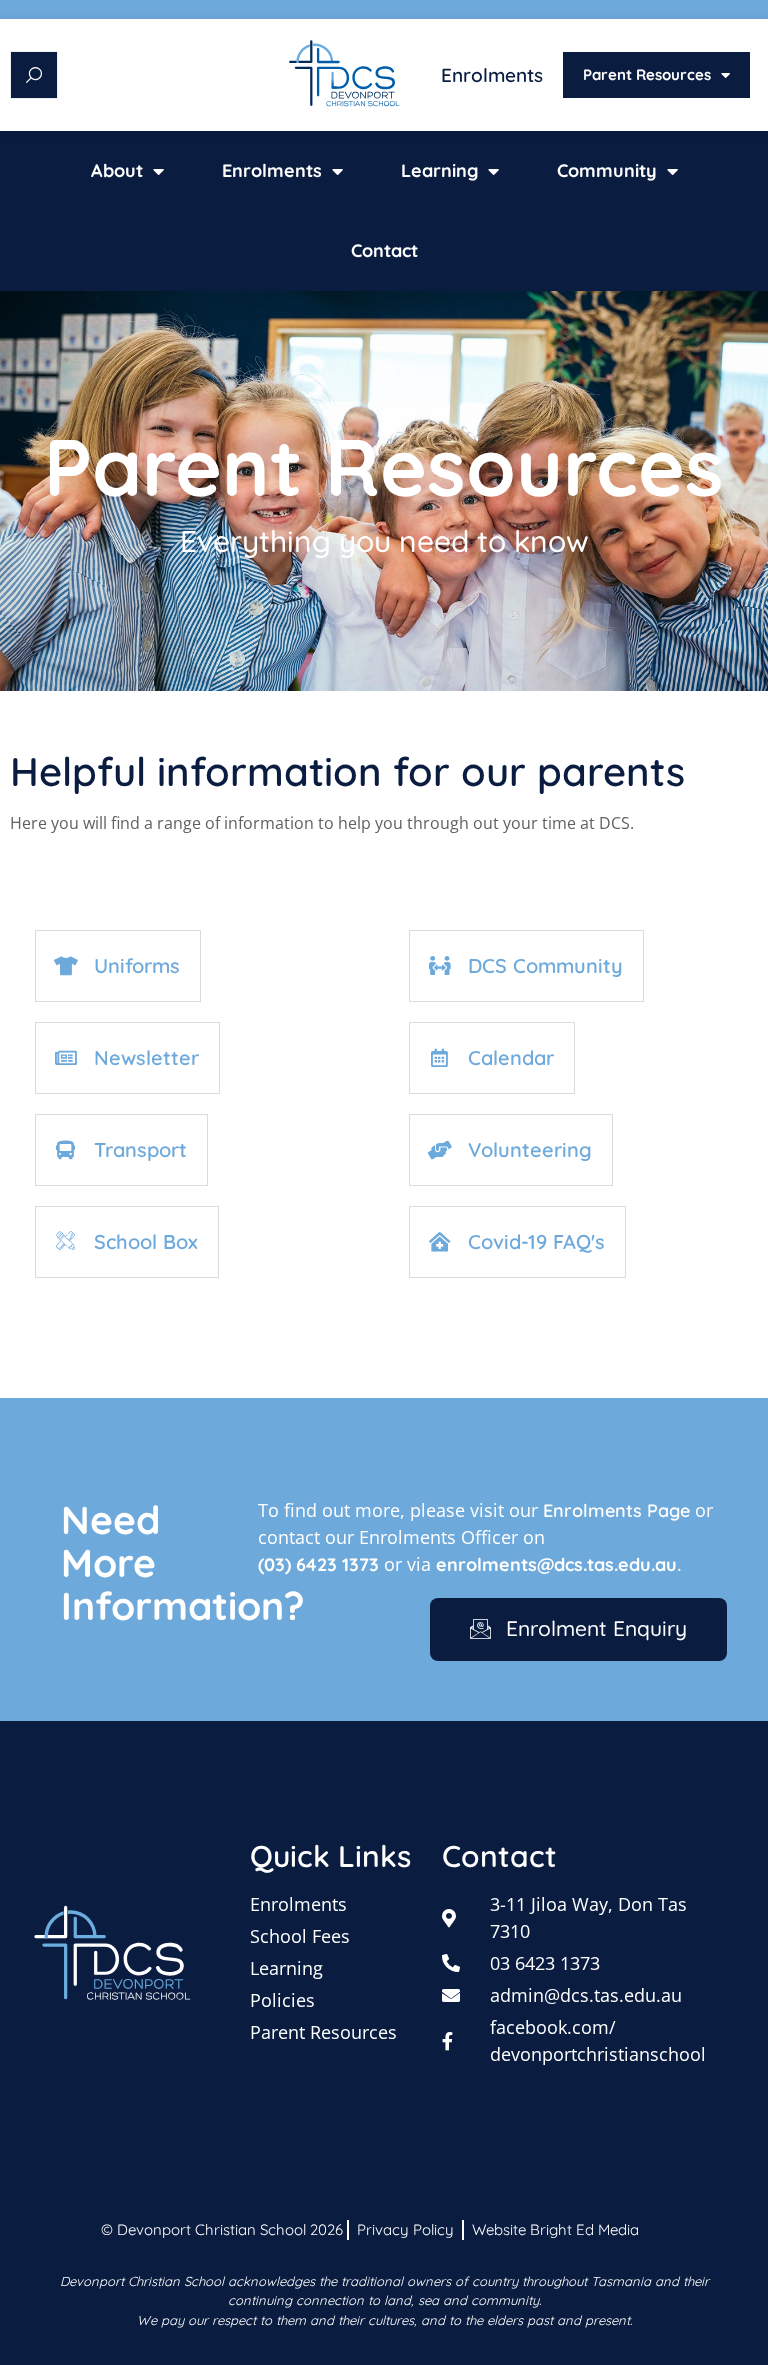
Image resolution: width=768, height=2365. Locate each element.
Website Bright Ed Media (555, 2229)
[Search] (34, 75)
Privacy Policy (405, 2229)
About (117, 170)
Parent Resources (647, 74)
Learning (439, 170)
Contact (384, 250)
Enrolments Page (616, 1510)
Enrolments (492, 75)
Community (607, 170)
